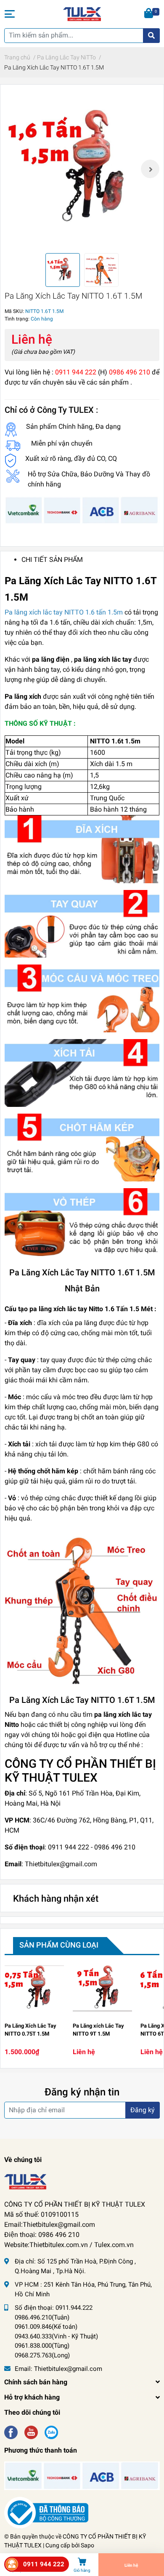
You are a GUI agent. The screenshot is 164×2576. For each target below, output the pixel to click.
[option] (82, 169)
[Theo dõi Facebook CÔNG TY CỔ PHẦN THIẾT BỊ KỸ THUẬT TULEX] (11, 2431)
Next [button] (150, 169)
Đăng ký (143, 2110)
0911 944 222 (44, 2564)
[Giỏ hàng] (149, 14)
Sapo (87, 2545)
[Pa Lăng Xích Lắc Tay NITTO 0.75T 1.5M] (34, 1988)
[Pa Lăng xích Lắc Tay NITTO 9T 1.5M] (103, 1988)
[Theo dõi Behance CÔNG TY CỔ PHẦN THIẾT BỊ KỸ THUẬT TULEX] (51, 2431)
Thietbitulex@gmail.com (68, 2369)
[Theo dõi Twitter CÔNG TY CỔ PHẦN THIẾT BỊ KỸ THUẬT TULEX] (31, 2431)
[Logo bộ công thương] (46, 2512)
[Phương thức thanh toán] (82, 510)
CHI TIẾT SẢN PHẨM (52, 560)
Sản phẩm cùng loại (59, 1945)
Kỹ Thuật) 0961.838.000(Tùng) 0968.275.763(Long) (56, 2346)
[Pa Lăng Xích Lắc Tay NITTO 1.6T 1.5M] (82, 169)
